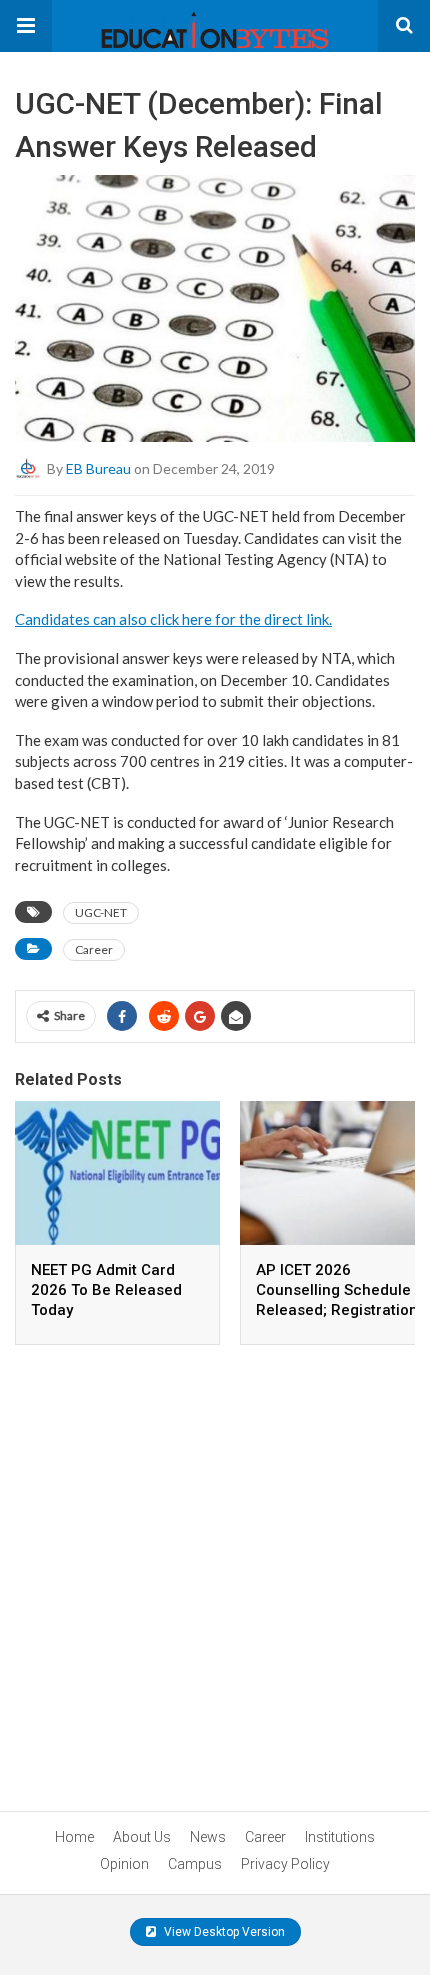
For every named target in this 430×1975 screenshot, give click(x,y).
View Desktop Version (223, 1932)
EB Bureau (98, 468)
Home (74, 1837)
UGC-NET (101, 912)
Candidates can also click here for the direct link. (173, 619)
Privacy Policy (285, 1864)
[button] (26, 26)
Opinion (124, 1864)
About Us (142, 1837)
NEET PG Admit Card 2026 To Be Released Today (106, 1290)
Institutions (340, 1837)
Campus (195, 1864)
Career (94, 949)
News (208, 1837)
